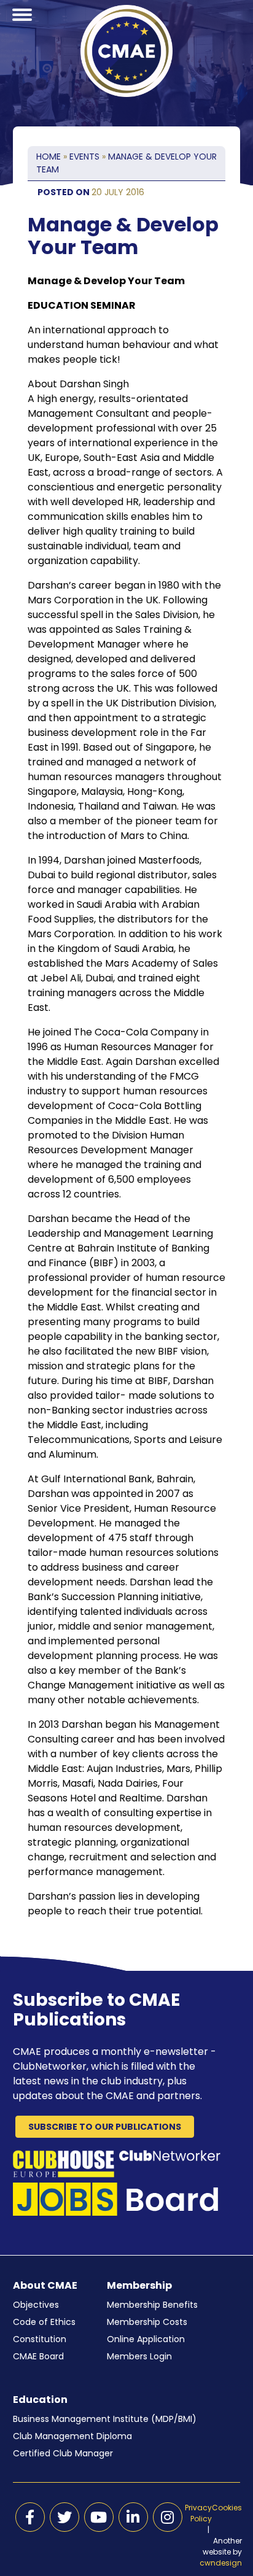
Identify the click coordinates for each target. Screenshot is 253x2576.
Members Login (139, 2356)
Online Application (146, 2339)
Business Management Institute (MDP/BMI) (105, 2419)
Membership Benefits (152, 2305)
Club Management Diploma (72, 2436)
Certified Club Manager (63, 2453)
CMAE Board (38, 2356)
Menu (22, 29)
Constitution (40, 2339)
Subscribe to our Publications (105, 2127)
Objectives (36, 2305)
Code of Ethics (44, 2322)
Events (84, 157)
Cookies (227, 2508)
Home (49, 157)
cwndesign (221, 2563)
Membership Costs (147, 2322)
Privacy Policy (198, 2513)
